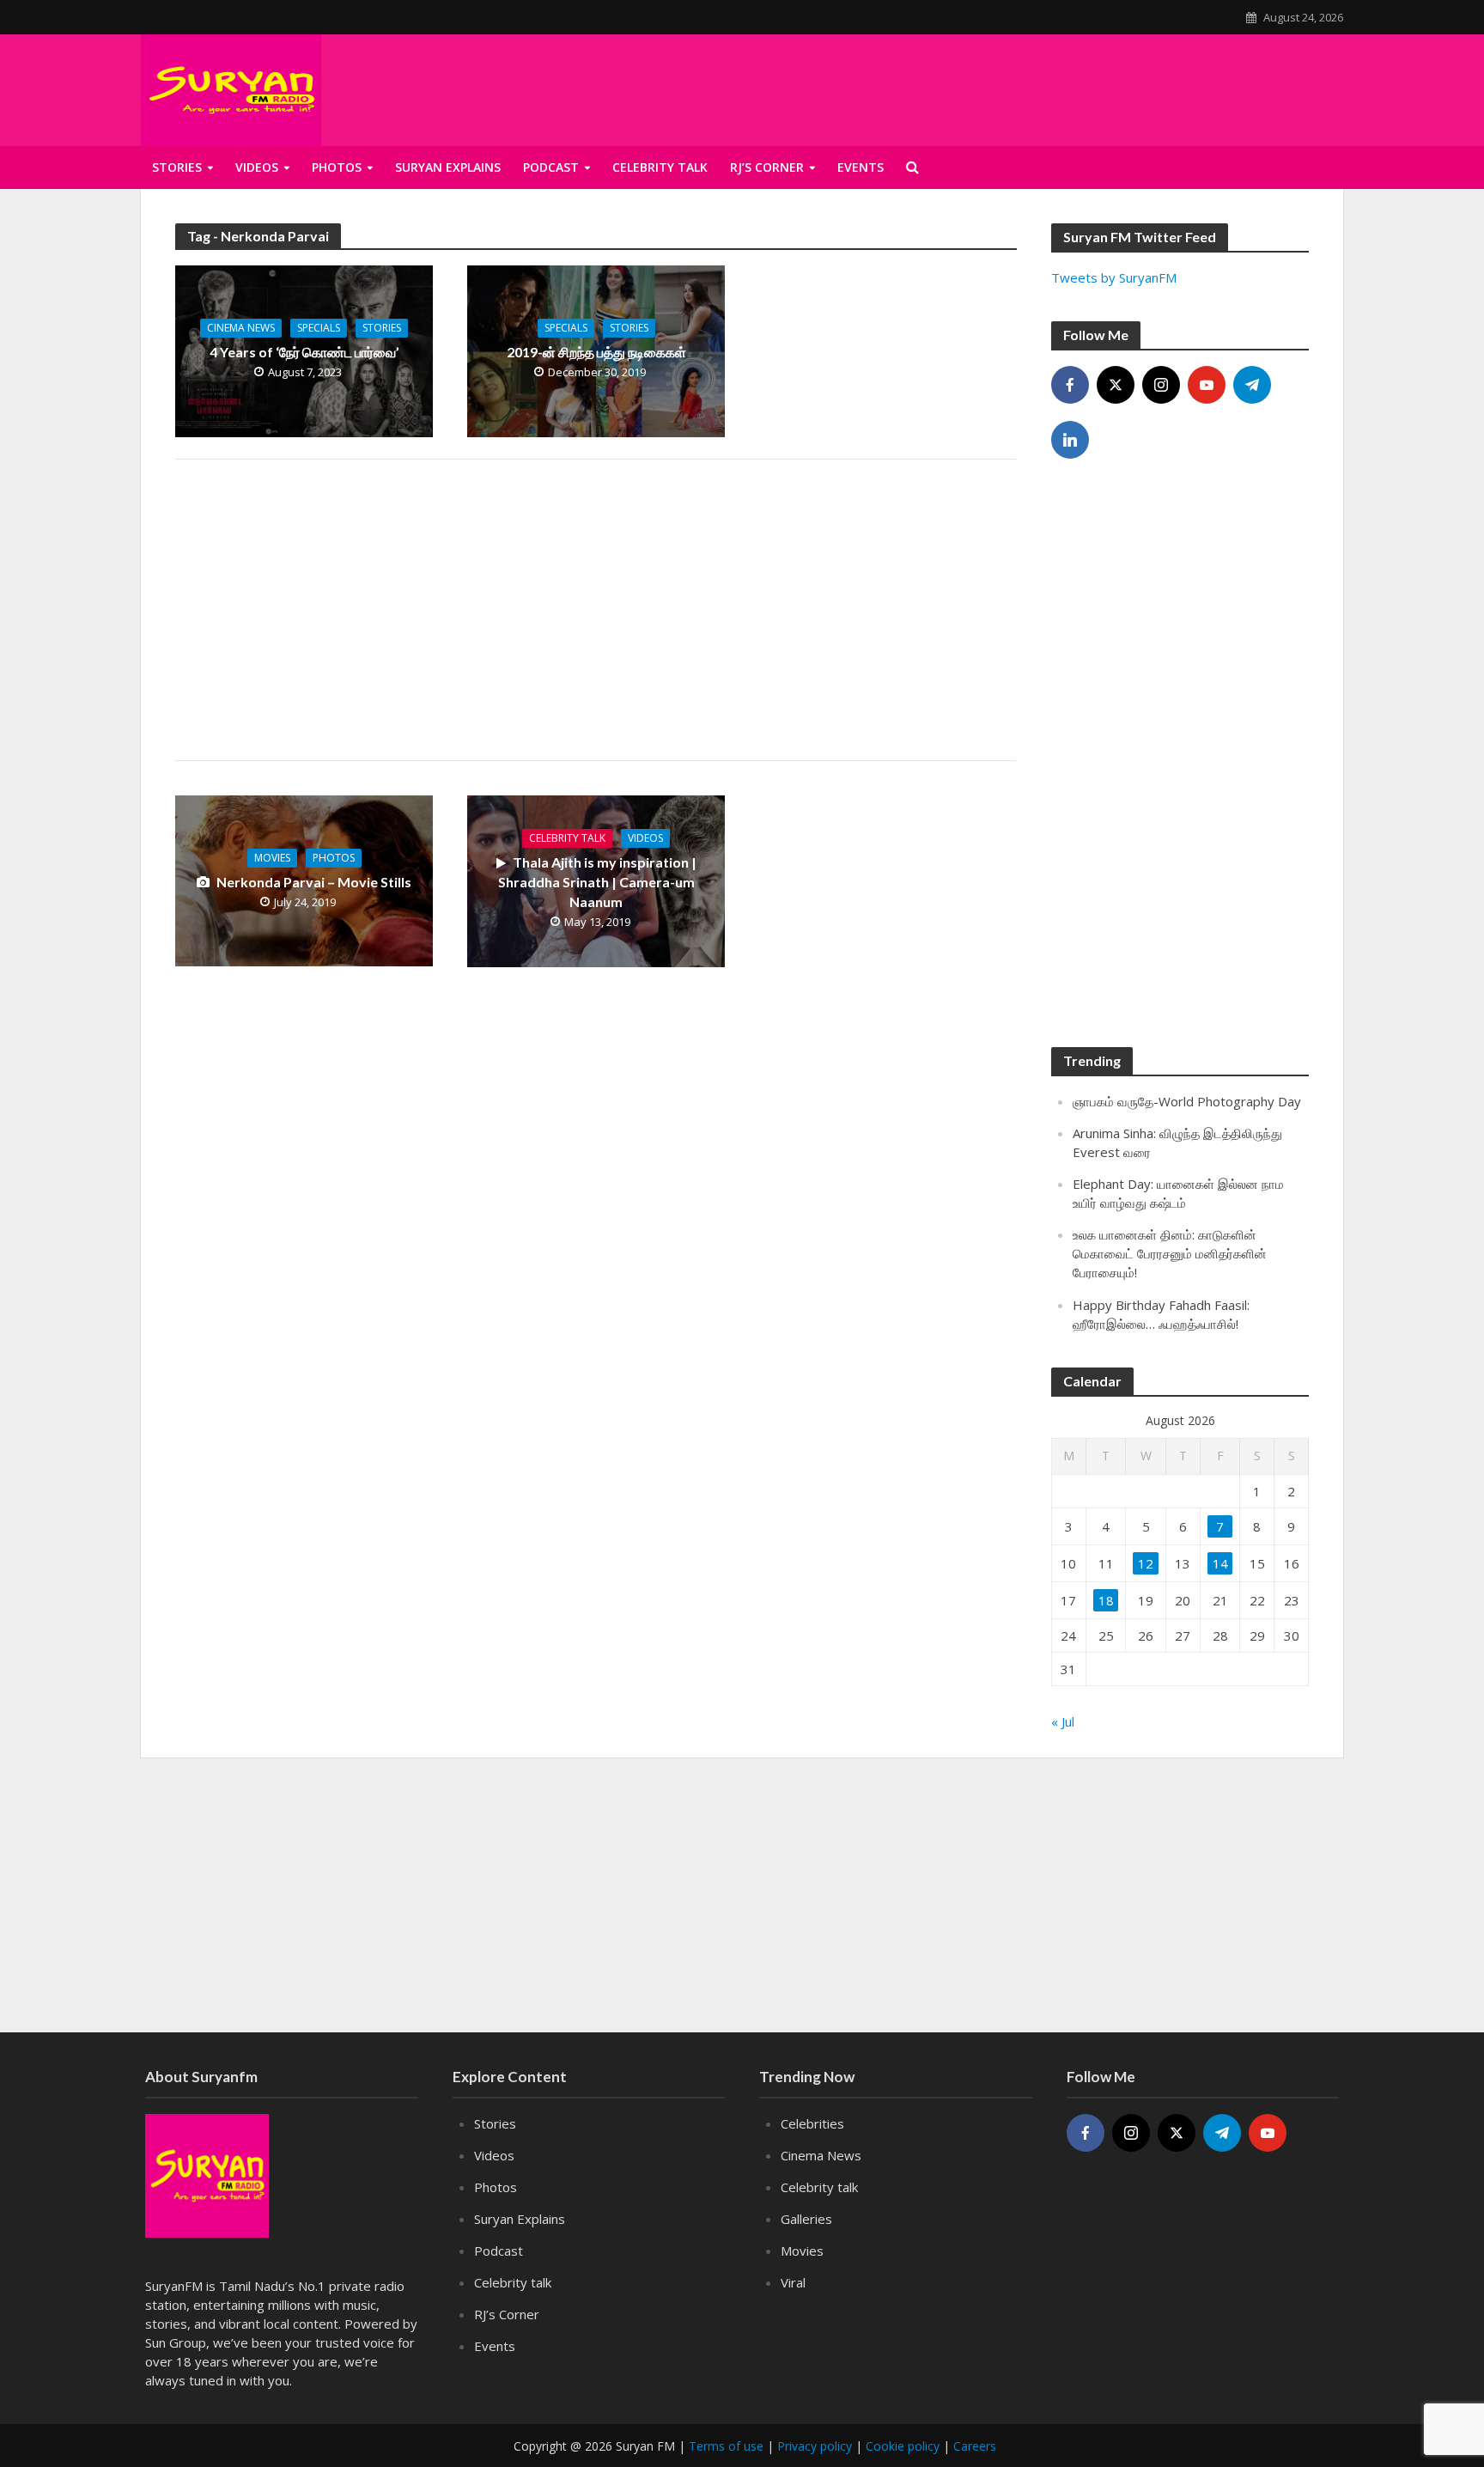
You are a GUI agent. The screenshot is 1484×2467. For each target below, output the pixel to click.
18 (1106, 1600)
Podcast (551, 167)
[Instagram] (1161, 385)
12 (1146, 1563)
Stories (177, 167)
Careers (975, 2446)
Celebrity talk (660, 167)
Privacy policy (815, 2446)
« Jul (1063, 1721)
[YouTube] (1207, 385)
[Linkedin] (1070, 440)
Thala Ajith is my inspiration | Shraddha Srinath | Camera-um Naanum (597, 882)
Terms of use (726, 2446)
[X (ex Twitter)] (1116, 385)
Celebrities (812, 2123)
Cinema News (241, 328)
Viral (793, 2282)
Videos (257, 167)
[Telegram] (1252, 385)
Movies (272, 858)
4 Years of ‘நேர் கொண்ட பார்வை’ (304, 352)
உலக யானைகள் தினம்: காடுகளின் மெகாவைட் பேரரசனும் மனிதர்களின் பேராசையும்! (1170, 1253)
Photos (337, 167)
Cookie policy (903, 2446)
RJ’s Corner (507, 2314)
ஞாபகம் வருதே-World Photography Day (1187, 1101)
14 (1220, 1563)
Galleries (806, 2219)
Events (495, 2346)
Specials (319, 328)
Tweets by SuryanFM (1114, 277)
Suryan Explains (448, 167)
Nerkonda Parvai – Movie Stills (314, 882)
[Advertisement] (596, 610)
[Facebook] (1070, 385)
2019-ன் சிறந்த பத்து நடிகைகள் (596, 352)
